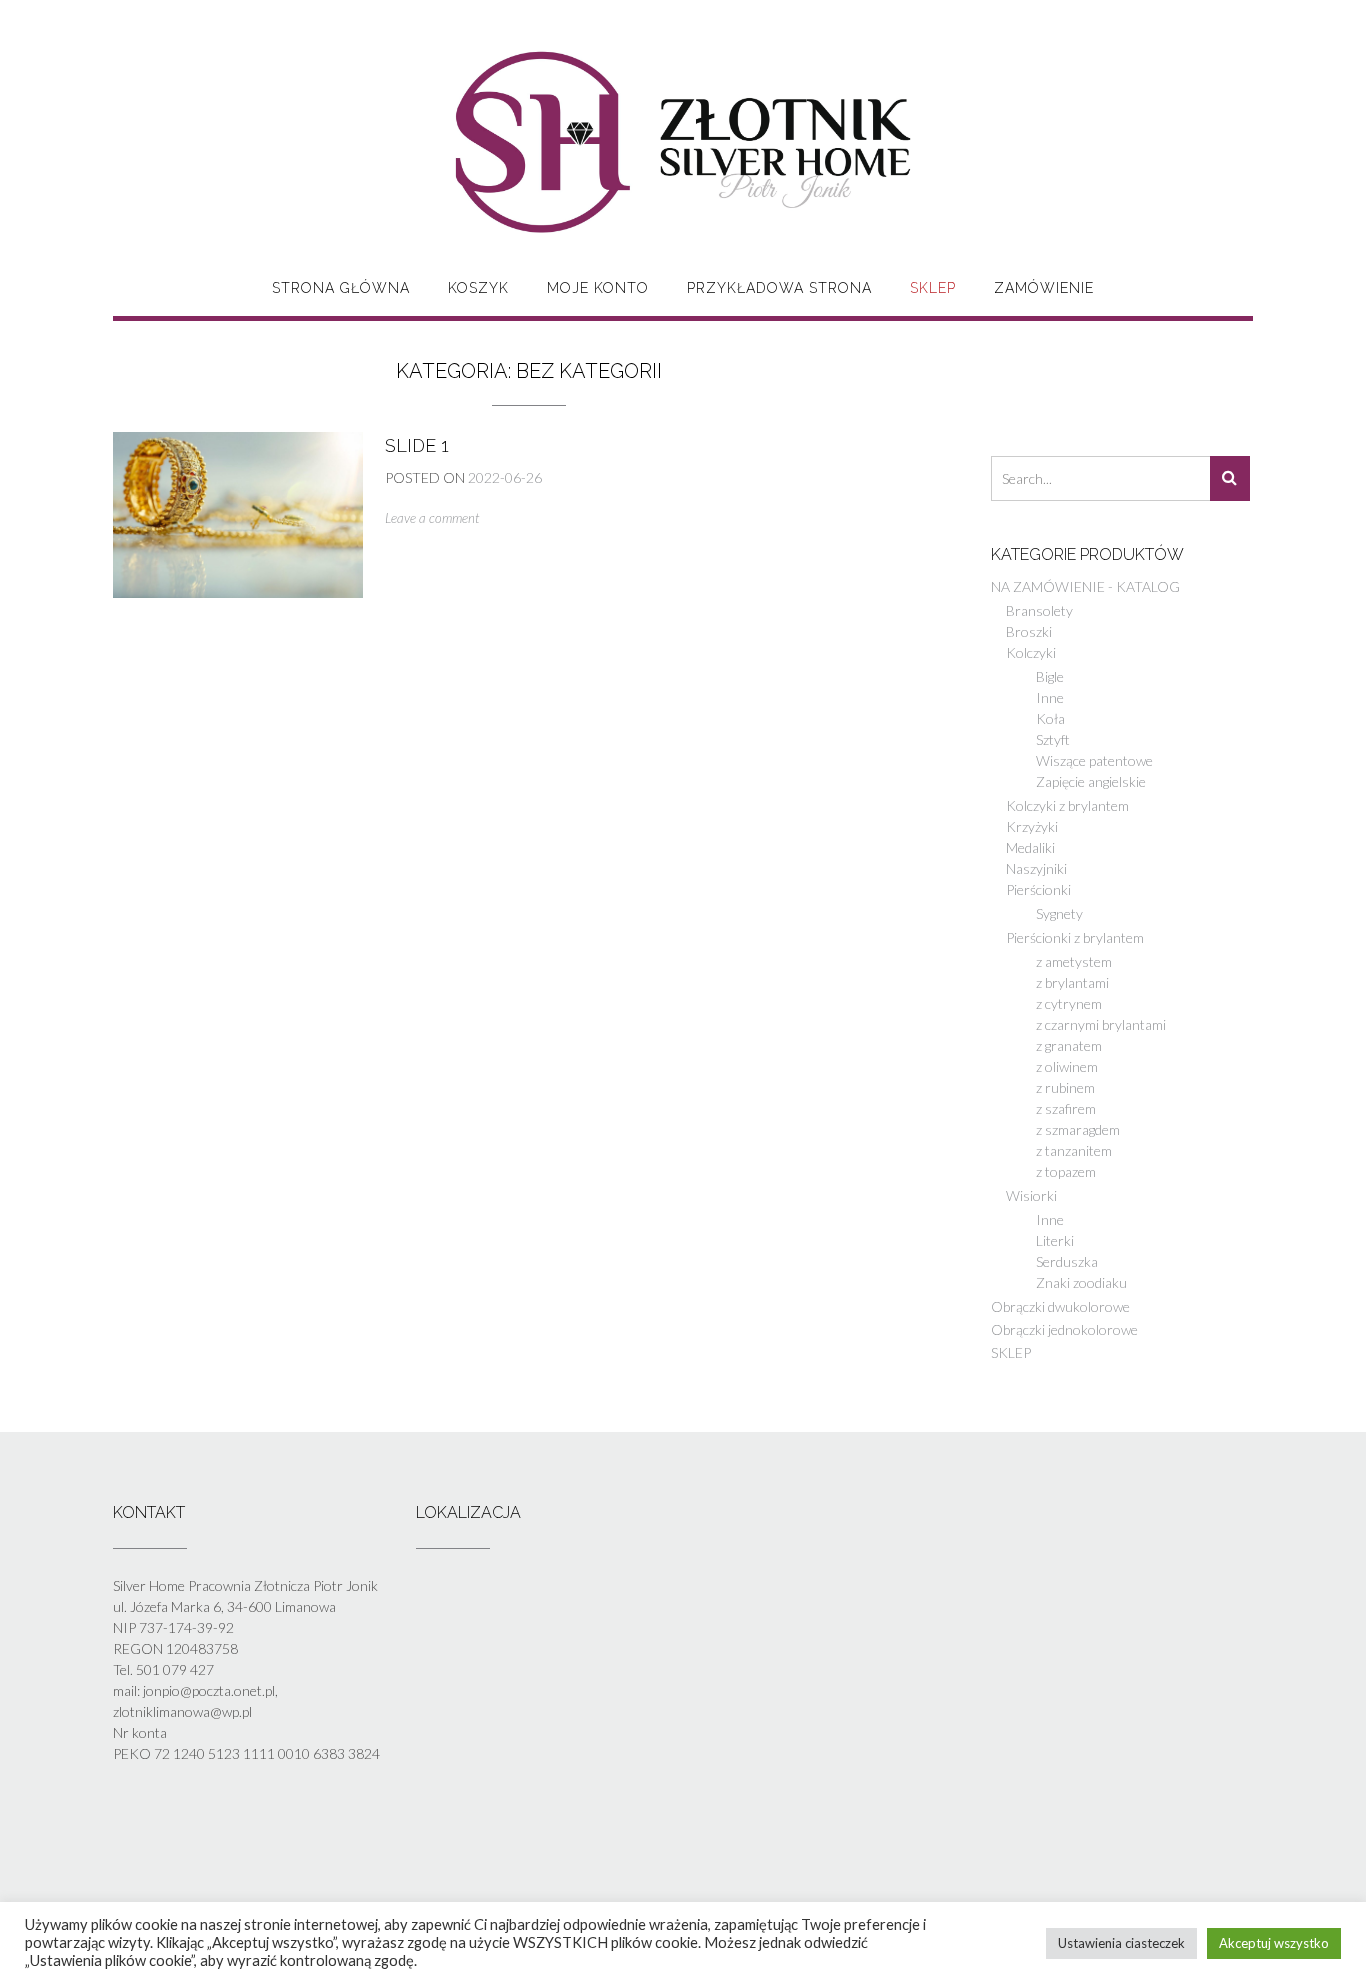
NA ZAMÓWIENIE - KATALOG (1085, 586)
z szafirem (1066, 1108)
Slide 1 (417, 445)
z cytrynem (1069, 1003)
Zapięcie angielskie (1091, 781)
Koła (1050, 718)
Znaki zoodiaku (1081, 1282)
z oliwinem (1067, 1066)
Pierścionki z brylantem (1075, 937)
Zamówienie (1044, 288)
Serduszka (1067, 1261)
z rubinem (1065, 1087)
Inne (1050, 697)
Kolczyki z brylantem (1067, 805)
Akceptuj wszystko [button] (1274, 1943)
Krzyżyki (1032, 826)
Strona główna (341, 288)
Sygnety (1059, 913)
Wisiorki (1031, 1195)
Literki (1055, 1240)
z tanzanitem (1074, 1150)
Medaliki (1030, 847)
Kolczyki (1031, 652)
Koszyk (478, 288)
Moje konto (598, 288)
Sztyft (1053, 739)
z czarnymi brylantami (1101, 1024)
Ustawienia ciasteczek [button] (1121, 1943)
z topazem (1066, 1171)
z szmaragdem (1078, 1129)
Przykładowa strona (779, 288)
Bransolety (1039, 610)
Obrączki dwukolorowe (1060, 1306)
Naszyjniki (1036, 868)
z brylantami (1072, 982)
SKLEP (933, 288)
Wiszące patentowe (1094, 760)
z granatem (1069, 1045)
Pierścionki (1038, 889)
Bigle (1050, 676)
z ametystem (1074, 961)
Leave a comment (432, 518)
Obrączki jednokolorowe (1064, 1329)
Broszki (1029, 631)
